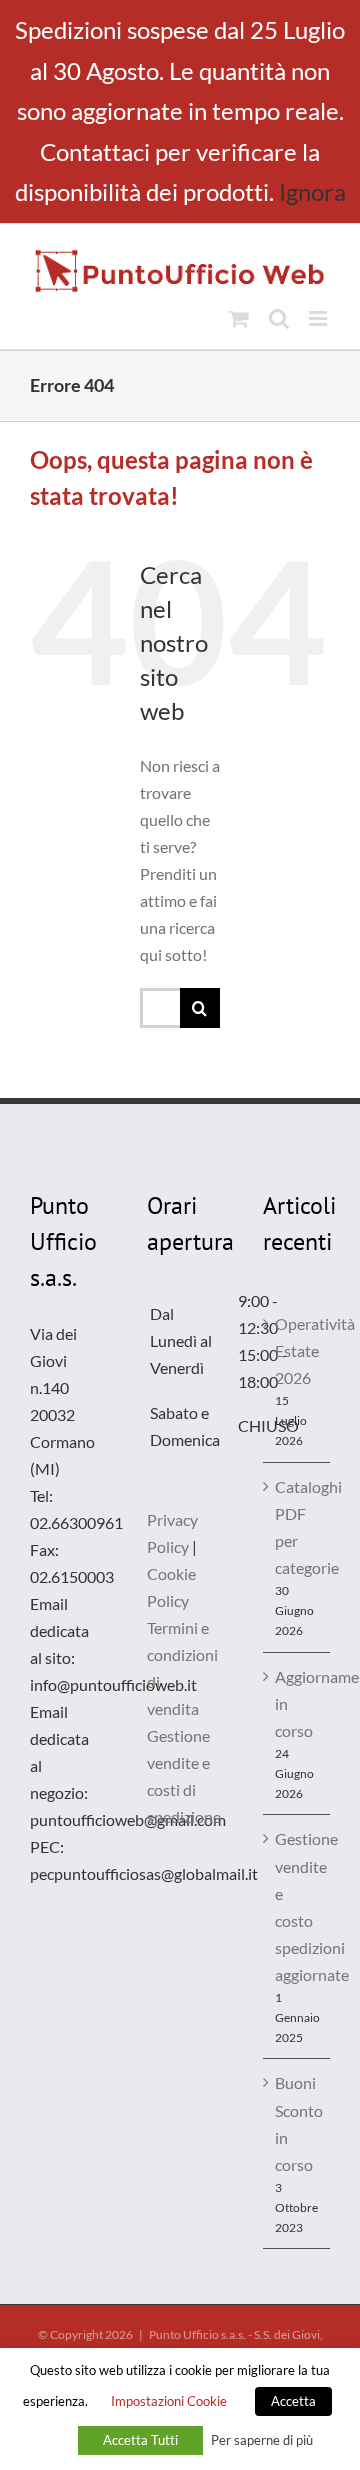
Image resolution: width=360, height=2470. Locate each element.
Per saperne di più (262, 2440)
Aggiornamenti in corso (297, 1703)
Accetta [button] (293, 2401)
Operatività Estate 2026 (297, 1350)
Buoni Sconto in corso (297, 2123)
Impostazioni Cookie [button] (169, 2401)
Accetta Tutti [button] (140, 2440)
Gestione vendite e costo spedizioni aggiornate (297, 1906)
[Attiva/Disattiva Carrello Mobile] (239, 318)
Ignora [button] (312, 191)
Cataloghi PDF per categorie (297, 1527)
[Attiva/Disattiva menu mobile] (319, 318)
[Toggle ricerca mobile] (279, 318)
